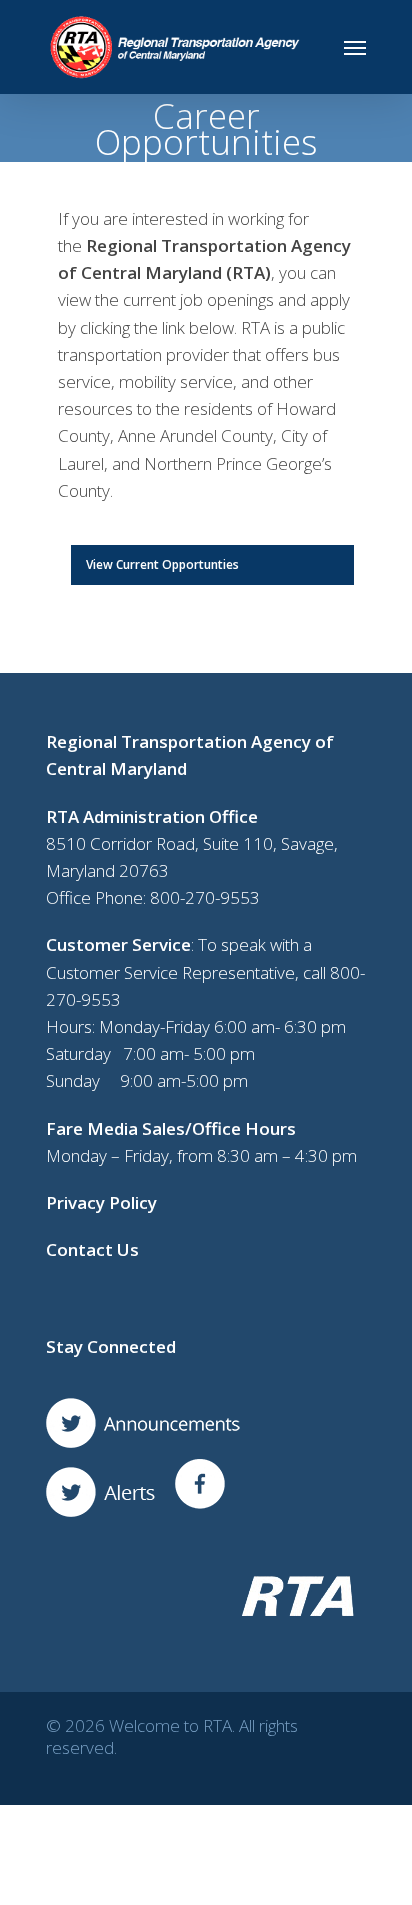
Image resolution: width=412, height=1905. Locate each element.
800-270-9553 (205, 897)
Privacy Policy (101, 1202)
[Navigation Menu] (355, 47)
